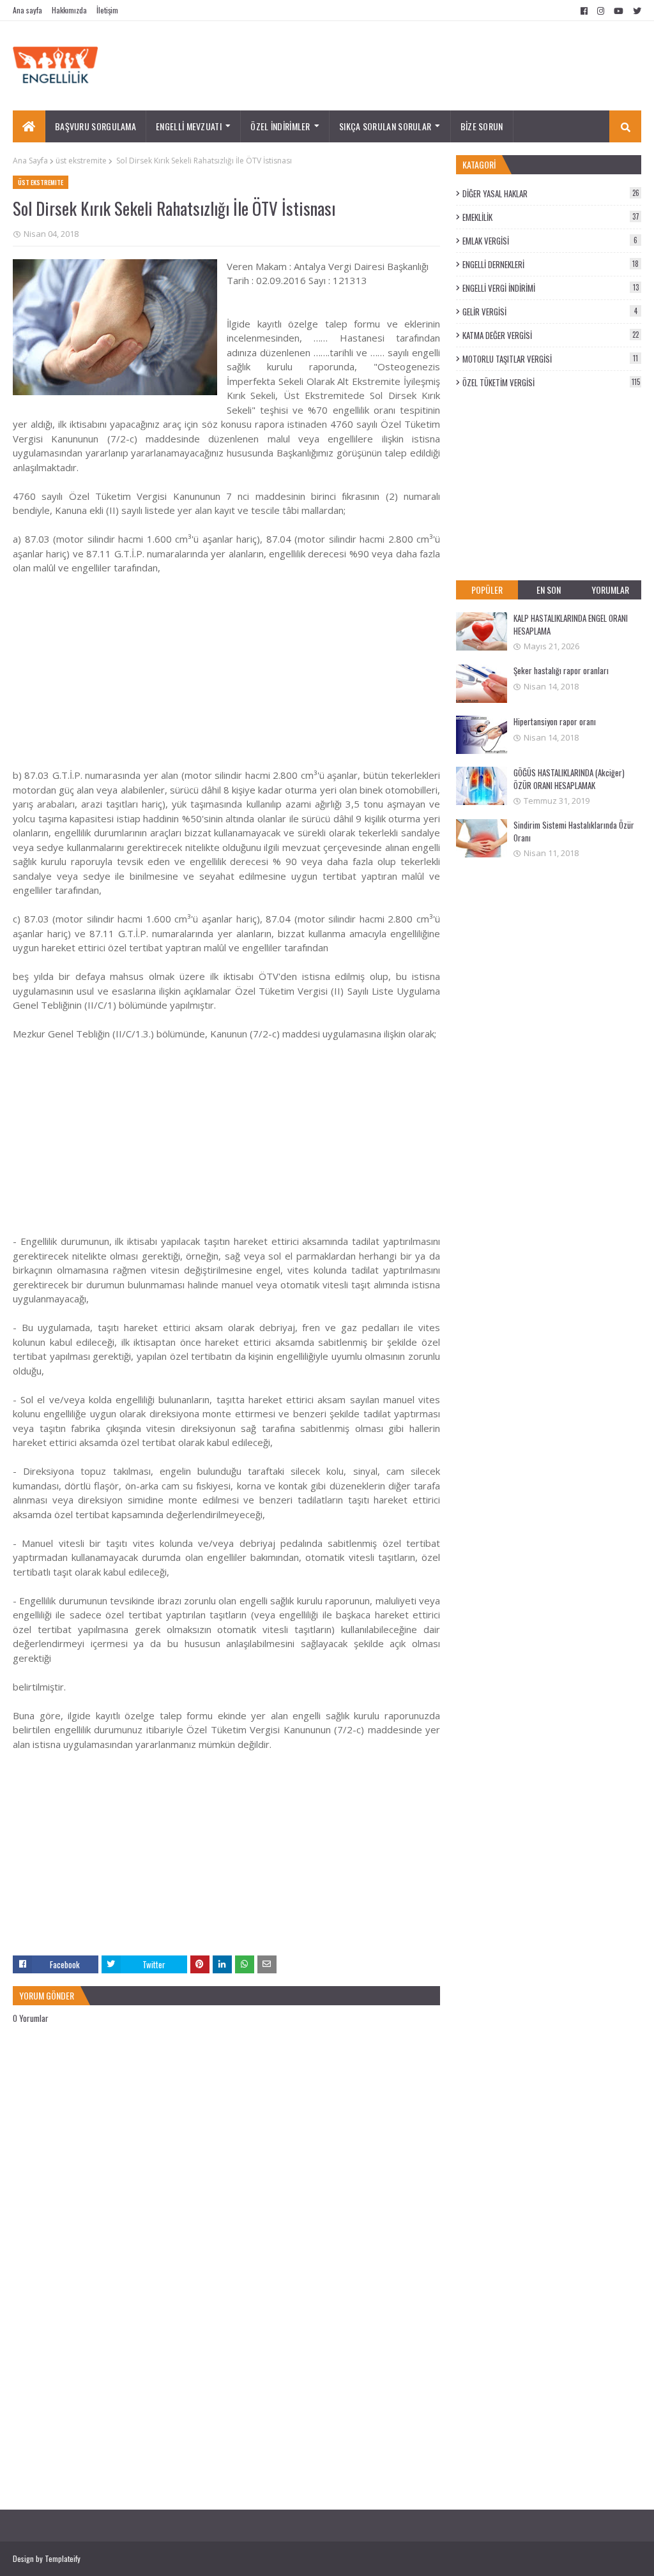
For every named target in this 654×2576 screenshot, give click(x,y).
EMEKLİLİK (551, 217)
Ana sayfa (27, 10)
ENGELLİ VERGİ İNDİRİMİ (551, 288)
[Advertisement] (226, 679)
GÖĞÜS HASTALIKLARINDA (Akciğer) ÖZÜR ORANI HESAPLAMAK (569, 779)
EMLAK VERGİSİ (550, 241)
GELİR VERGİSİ (550, 312)
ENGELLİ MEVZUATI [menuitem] (189, 126)
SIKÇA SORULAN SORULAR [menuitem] (385, 126)
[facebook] (584, 11)
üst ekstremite (81, 161)
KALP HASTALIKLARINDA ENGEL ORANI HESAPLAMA (571, 624)
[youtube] (619, 11)
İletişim (107, 10)
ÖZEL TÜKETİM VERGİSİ (551, 382)
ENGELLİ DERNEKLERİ (551, 264)
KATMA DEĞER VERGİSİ (551, 335)
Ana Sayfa (30, 161)
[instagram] (601, 11)
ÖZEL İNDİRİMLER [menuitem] (280, 126)
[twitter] (635, 11)
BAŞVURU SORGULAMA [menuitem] (95, 126)
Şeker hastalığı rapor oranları (561, 670)
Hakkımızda (69, 10)
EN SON (549, 590)
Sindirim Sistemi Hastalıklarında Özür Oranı (574, 831)
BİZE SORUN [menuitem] (482, 126)
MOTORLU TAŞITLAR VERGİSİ (550, 359)
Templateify (63, 2558)
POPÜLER (487, 590)
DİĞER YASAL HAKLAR (551, 193)
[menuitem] (29, 126)
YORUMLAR (610, 590)
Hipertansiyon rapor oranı (555, 721)
